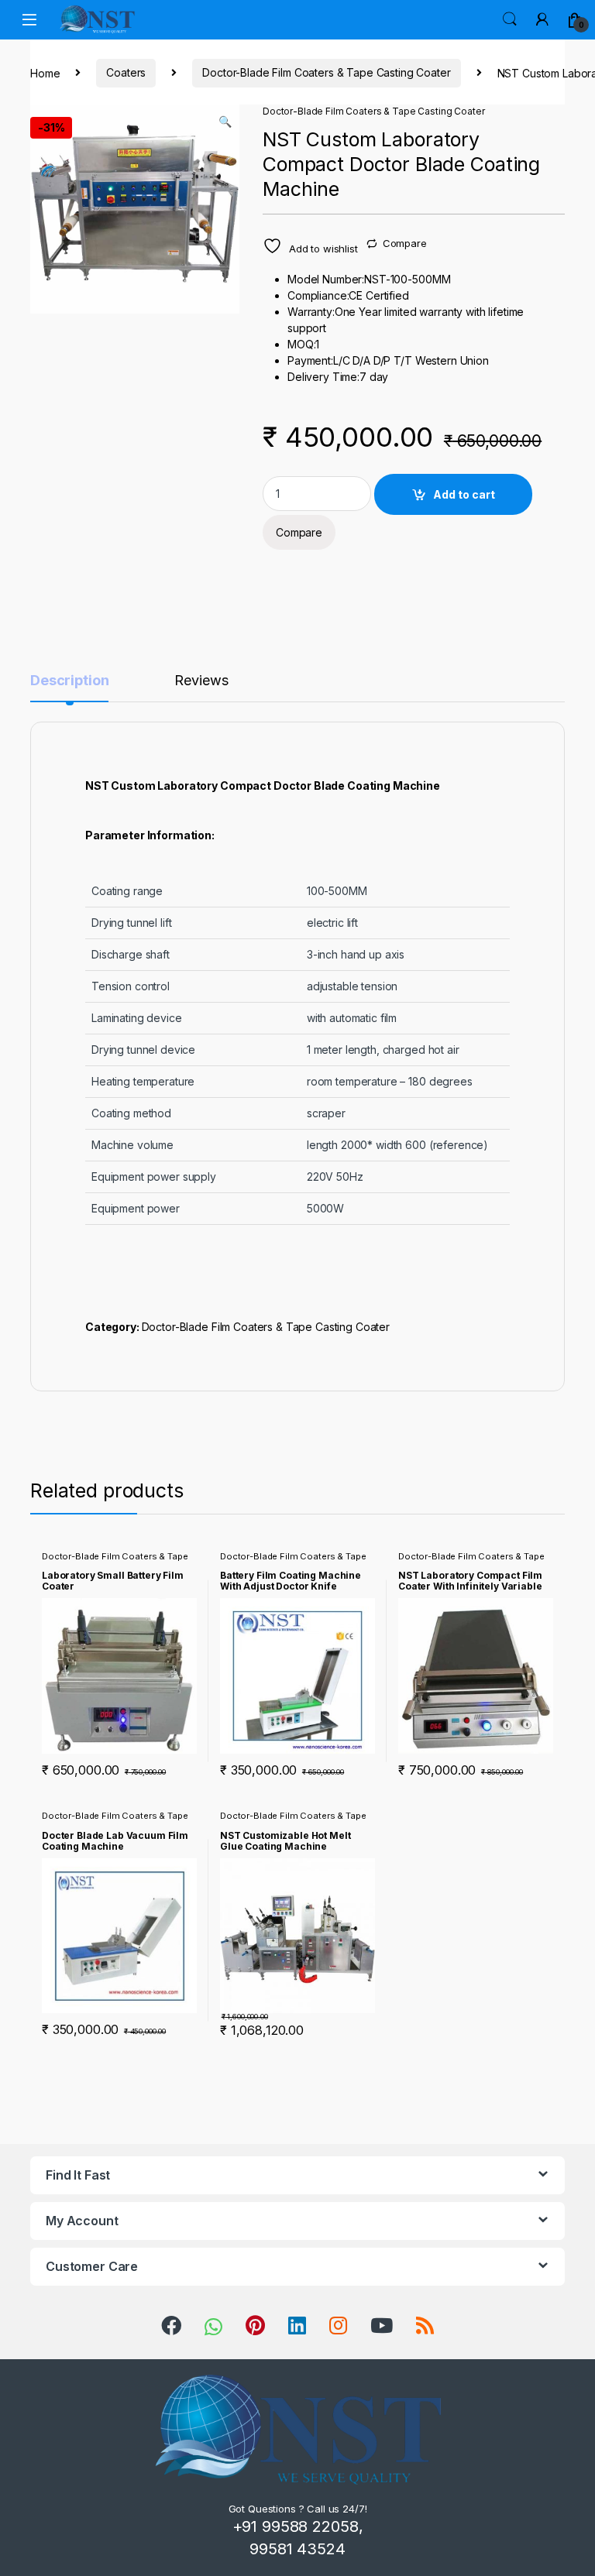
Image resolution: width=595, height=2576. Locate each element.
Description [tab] (69, 681)
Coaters (126, 72)
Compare (405, 243)
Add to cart (464, 494)
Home (45, 72)
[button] (225, 122)
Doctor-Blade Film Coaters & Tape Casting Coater (326, 72)
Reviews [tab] (201, 681)
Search (510, 19)
